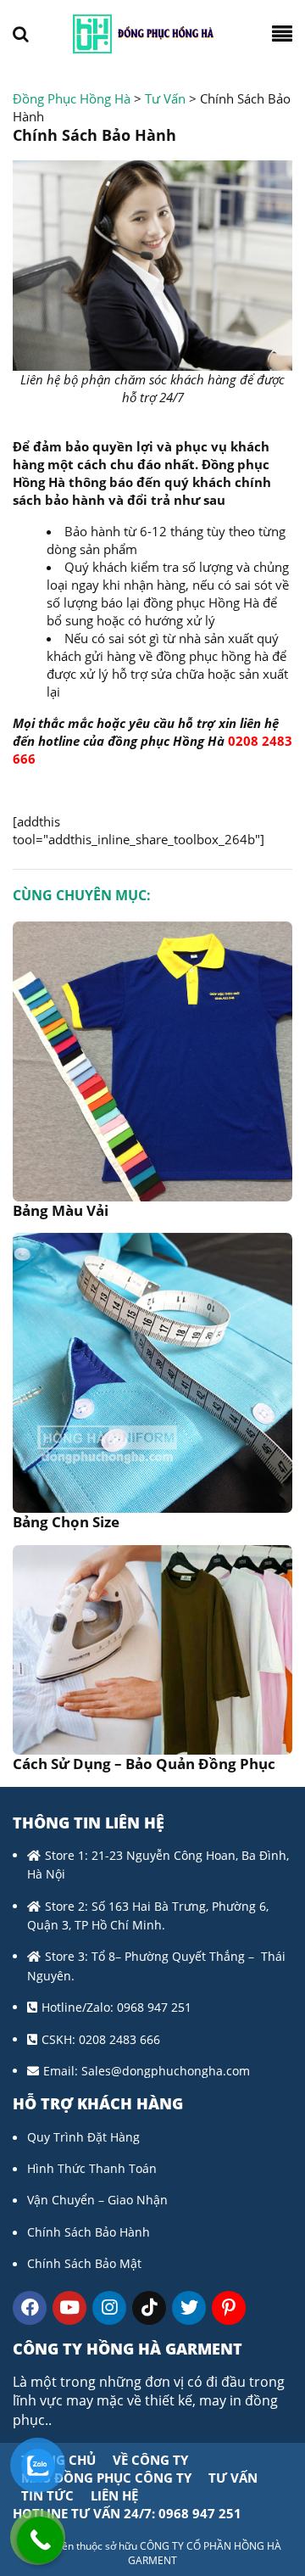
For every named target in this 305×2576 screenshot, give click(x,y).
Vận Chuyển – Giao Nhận (97, 2200)
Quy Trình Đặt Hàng (83, 2137)
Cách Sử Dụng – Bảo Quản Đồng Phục (144, 1764)
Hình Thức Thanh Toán (92, 2168)
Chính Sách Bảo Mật (84, 2263)
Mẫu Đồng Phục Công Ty (106, 2478)
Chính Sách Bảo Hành (89, 2232)
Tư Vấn (233, 2478)
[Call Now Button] (40, 2540)
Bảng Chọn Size (66, 1522)
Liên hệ (114, 2495)
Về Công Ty (150, 2460)
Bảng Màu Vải (61, 1210)
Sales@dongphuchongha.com (166, 2071)
